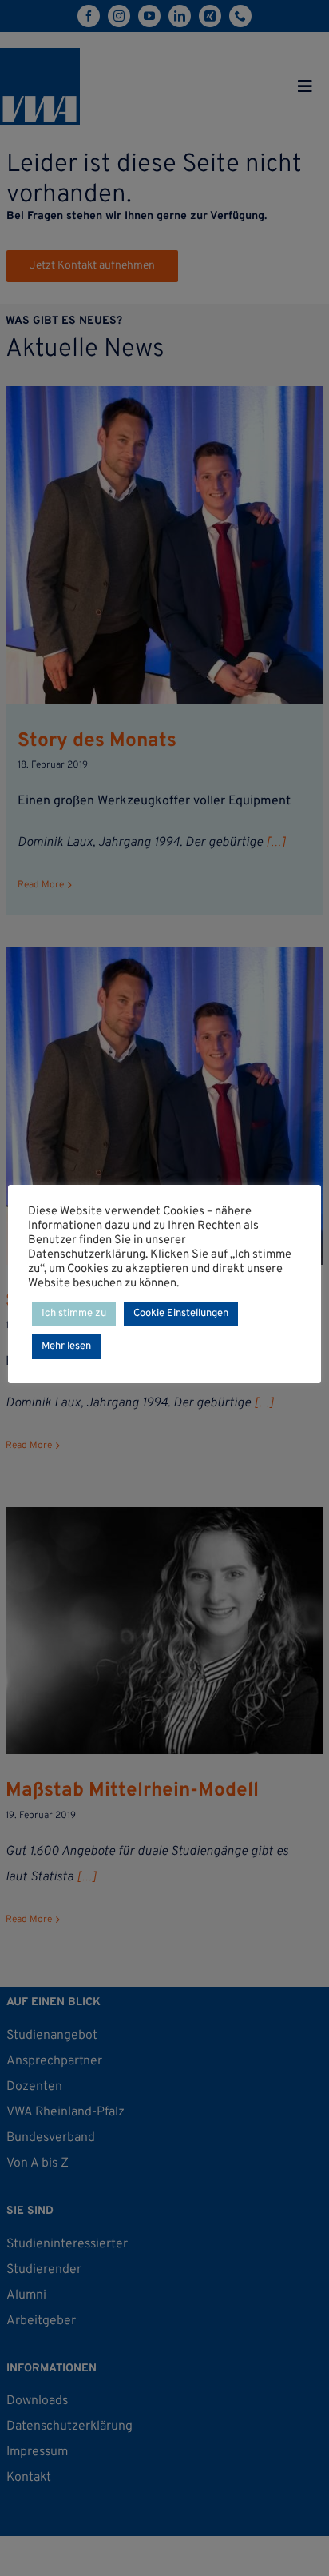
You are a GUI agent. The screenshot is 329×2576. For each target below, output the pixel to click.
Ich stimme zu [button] (74, 1314)
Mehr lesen (66, 1346)
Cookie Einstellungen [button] (181, 1314)
